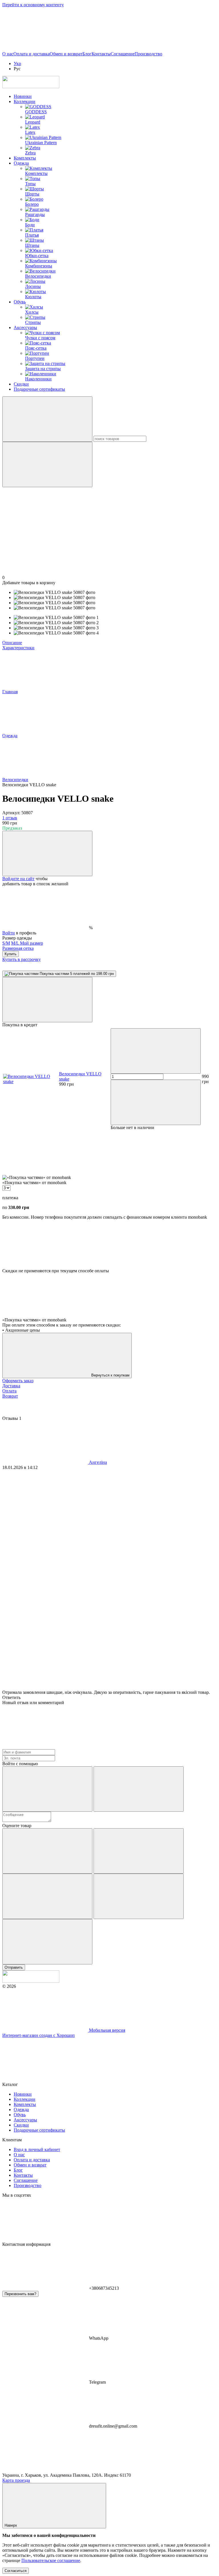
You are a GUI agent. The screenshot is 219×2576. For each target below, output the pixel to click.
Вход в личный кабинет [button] (37, 2149)
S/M (6, 943)
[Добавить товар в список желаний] (47, 853)
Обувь (20, 302)
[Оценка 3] (47, 1896)
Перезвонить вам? (20, 2294)
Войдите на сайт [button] (18, 879)
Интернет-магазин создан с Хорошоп (38, 2035)
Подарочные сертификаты (39, 389)
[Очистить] (47, 464)
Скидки (21, 384)
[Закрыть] (47, 1000)
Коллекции (25, 101)
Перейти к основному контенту (33, 5)
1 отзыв (10, 818)
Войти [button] (9, 933)
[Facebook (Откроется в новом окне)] (131, 49)
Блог (87, 54)
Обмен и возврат (66, 54)
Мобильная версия (107, 2030)
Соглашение (123, 54)
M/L (16, 943)
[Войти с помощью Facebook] (47, 1789)
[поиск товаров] (47, 419)
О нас (8, 54)
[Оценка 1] (47, 1851)
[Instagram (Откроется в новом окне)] (45, 49)
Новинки (23, 96)
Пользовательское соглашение (51, 2560)
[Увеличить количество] (156, 1102)
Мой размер (32, 943)
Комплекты (25, 158)
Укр (17, 64)
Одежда (21, 163)
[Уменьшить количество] (156, 1051)
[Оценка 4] (139, 1896)
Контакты (101, 54)
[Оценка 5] (47, 1942)
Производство (148, 54)
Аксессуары (25, 327)
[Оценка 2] (139, 1851)
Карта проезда (16, 2480)
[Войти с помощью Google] (139, 1789)
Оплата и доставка (32, 54)
